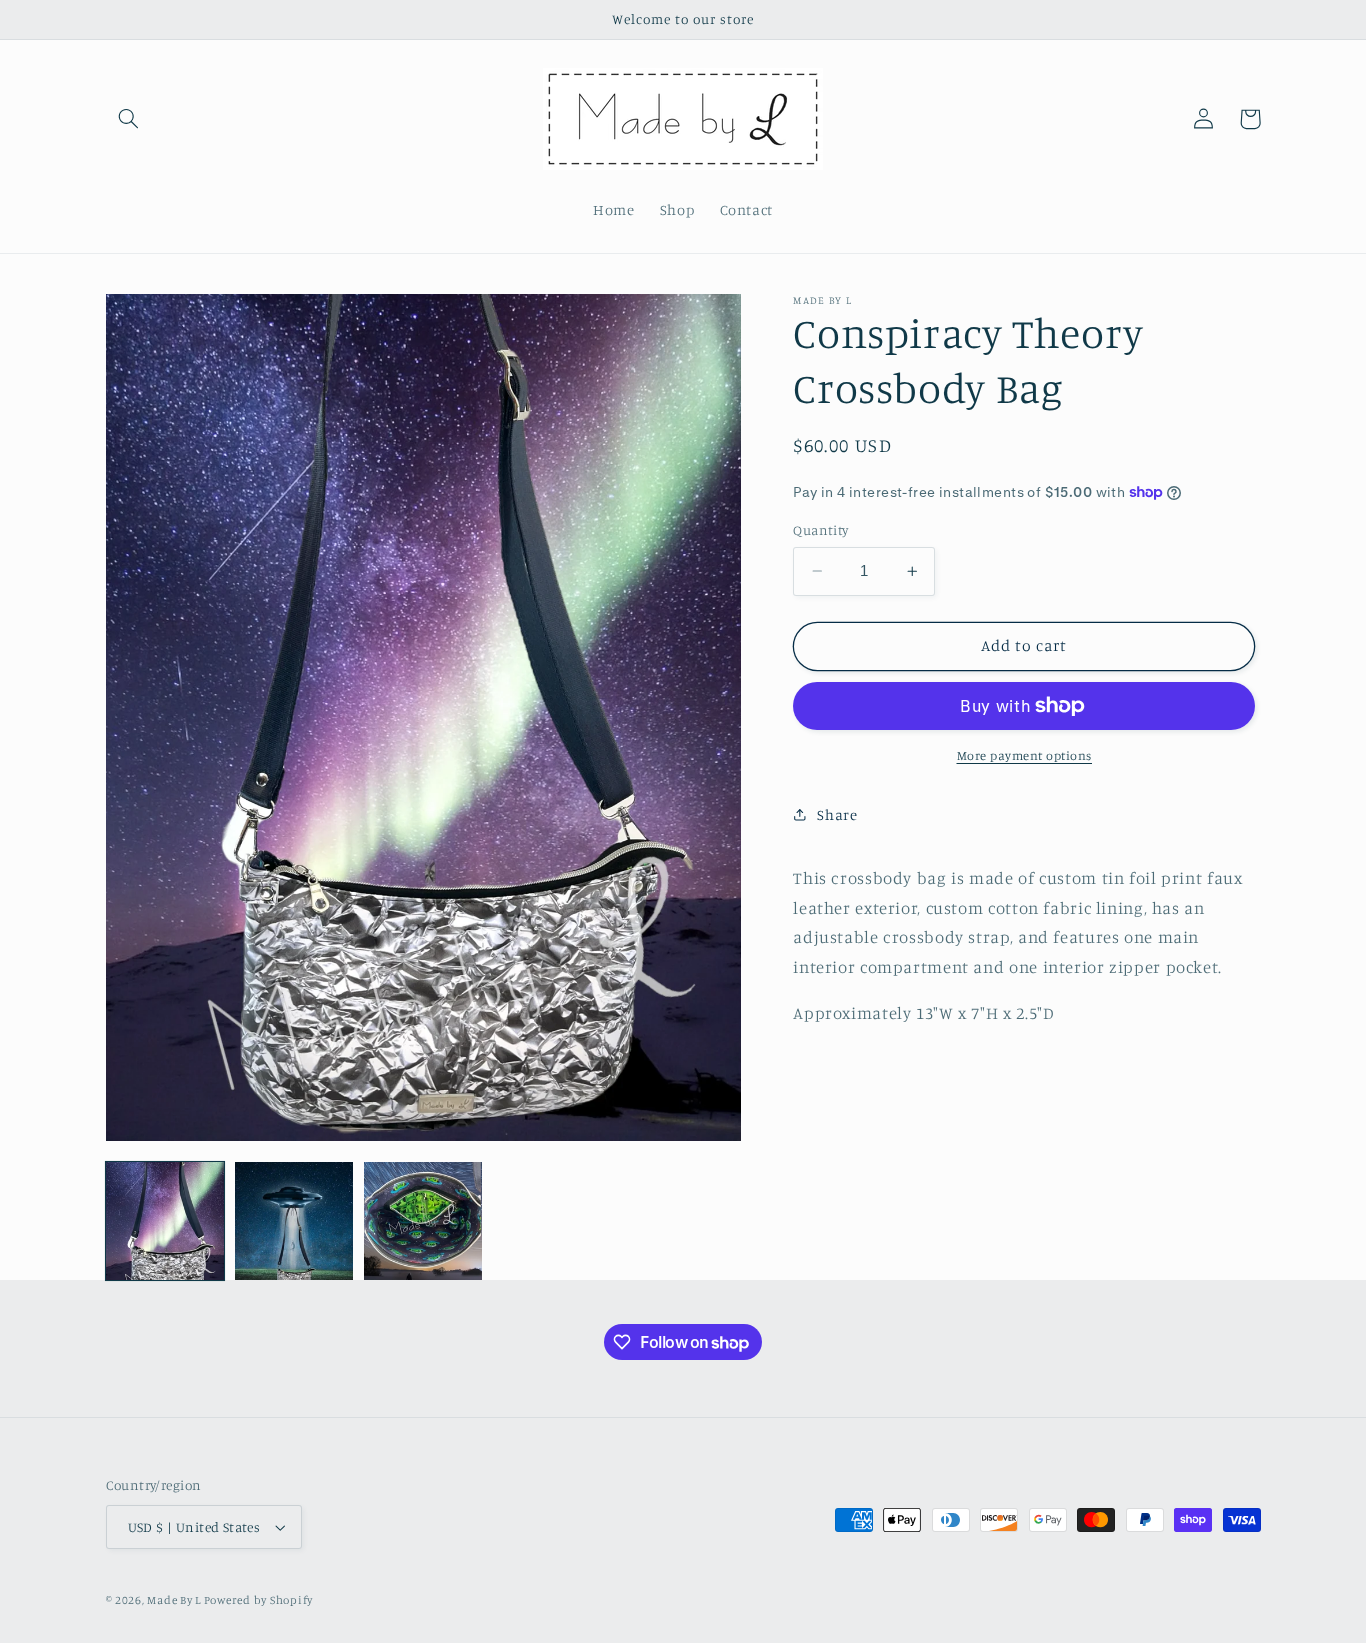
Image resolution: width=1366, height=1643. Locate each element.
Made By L (175, 1600)
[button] (129, 119)
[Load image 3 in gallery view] (423, 1221)
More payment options (1025, 755)
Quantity (820, 530)
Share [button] (837, 814)
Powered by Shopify (258, 1600)
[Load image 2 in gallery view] (294, 1221)
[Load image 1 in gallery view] (165, 1221)
